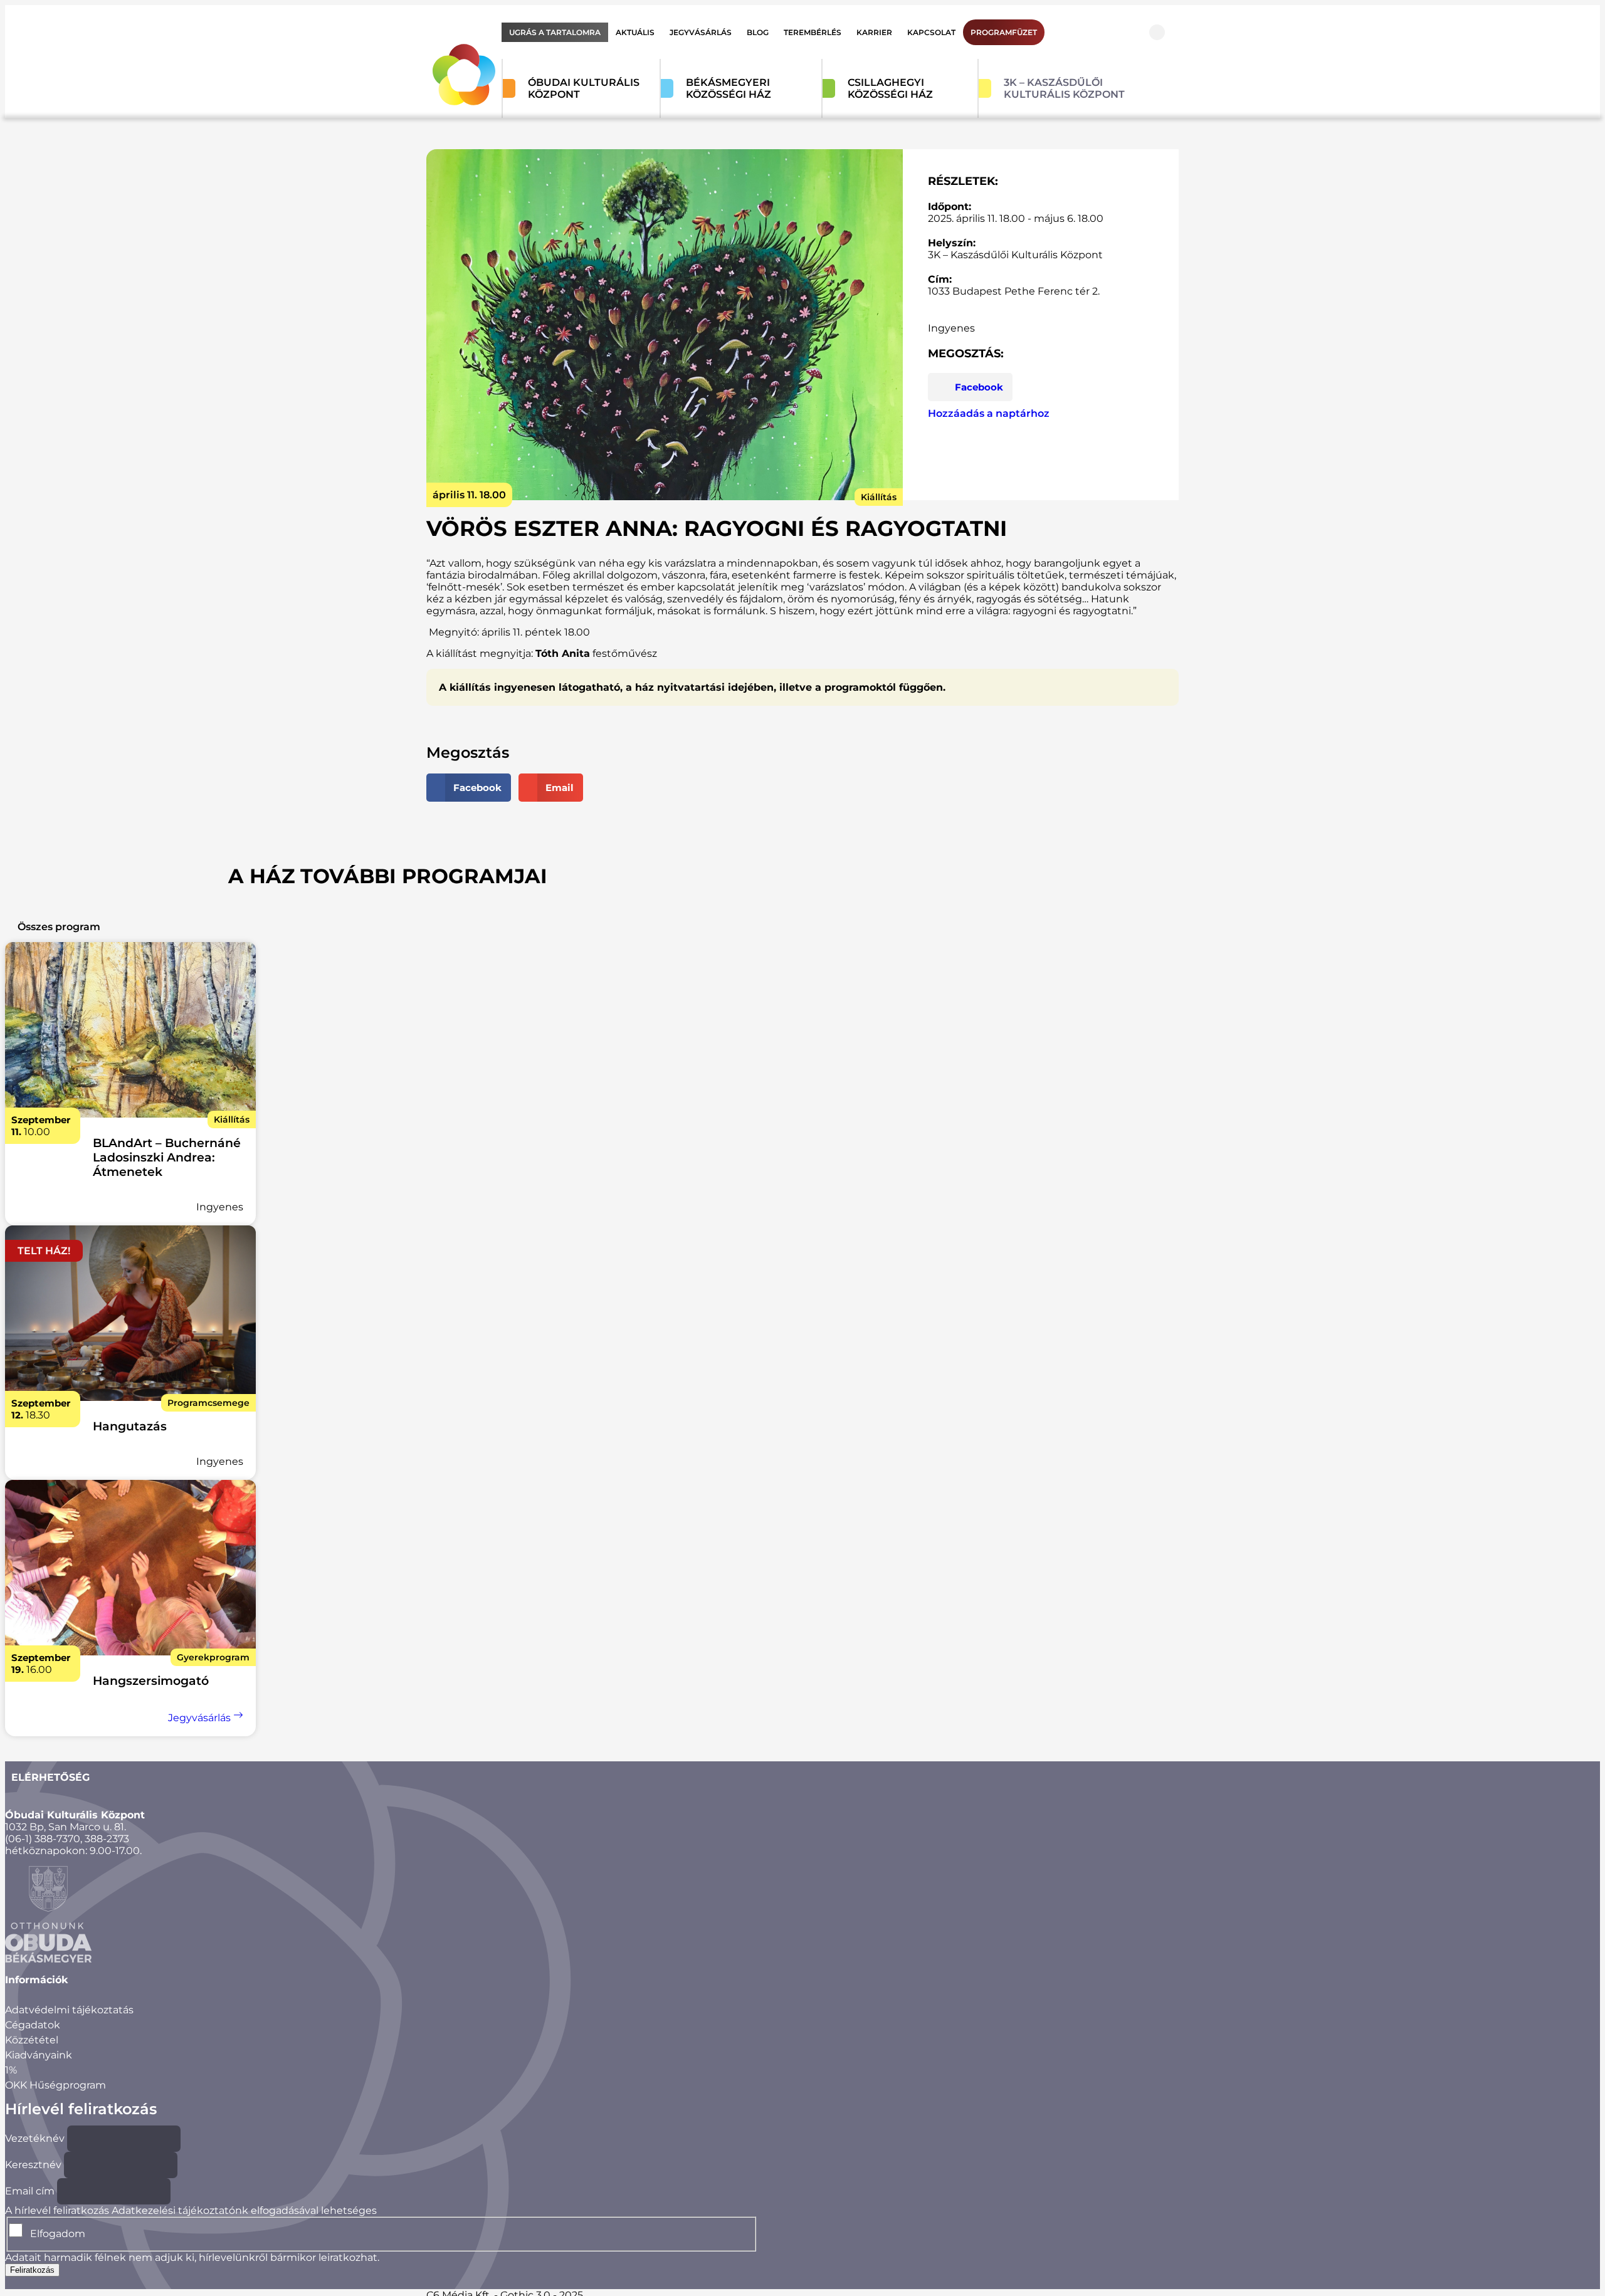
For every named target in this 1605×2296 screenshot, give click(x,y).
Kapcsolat (931, 32)
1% (11, 2070)
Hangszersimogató (151, 1681)
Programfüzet (1004, 32)
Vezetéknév (35, 2138)
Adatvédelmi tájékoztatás (69, 2010)
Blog (758, 32)
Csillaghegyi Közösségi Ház (890, 88)
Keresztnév (33, 2165)
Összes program (59, 927)
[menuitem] (555, 32)
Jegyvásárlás (701, 32)
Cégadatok (33, 2025)
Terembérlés (813, 32)
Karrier (874, 32)
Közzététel (32, 2040)
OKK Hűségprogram (55, 2085)
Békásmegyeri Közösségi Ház (729, 88)
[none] (130, 1031)
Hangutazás (130, 1426)
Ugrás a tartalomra (555, 32)
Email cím (30, 2191)
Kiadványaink (39, 2055)
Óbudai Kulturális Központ (584, 88)
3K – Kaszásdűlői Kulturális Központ (1064, 88)
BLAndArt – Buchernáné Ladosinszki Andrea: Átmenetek (167, 1157)
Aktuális (635, 32)
